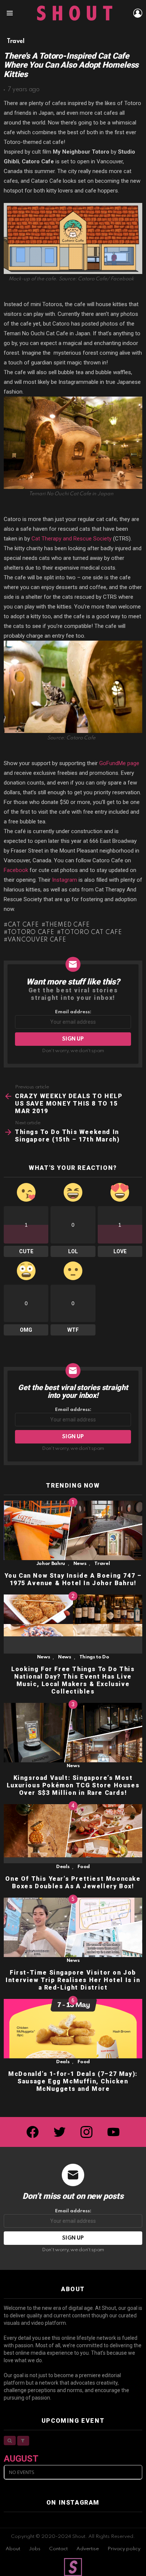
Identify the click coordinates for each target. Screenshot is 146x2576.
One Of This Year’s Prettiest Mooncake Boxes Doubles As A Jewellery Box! (73, 1882)
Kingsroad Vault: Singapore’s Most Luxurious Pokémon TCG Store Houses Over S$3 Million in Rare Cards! (73, 1785)
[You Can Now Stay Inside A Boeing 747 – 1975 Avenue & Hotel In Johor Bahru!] (73, 1530)
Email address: (73, 1012)
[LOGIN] (138, 13)
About (13, 2549)
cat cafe (23, 925)
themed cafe (67, 925)
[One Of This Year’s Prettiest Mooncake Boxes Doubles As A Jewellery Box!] (73, 1834)
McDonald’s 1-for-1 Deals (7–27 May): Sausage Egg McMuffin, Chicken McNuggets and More (73, 2081)
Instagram (65, 880)
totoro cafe (31, 933)
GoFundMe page (119, 763)
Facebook (16, 870)
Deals (63, 1867)
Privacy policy (124, 2549)
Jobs (35, 2549)
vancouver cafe (37, 940)
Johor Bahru (51, 1564)
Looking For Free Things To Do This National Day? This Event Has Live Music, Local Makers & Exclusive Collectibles (73, 1680)
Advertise (88, 2549)
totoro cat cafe (91, 933)
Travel (102, 1564)
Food (84, 1867)
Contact (58, 2549)
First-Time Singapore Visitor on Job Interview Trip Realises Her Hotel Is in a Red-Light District (73, 1980)
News (80, 1564)
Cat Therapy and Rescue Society (72, 539)
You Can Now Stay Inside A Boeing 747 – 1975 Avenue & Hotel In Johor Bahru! (73, 1579)
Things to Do (94, 1657)
